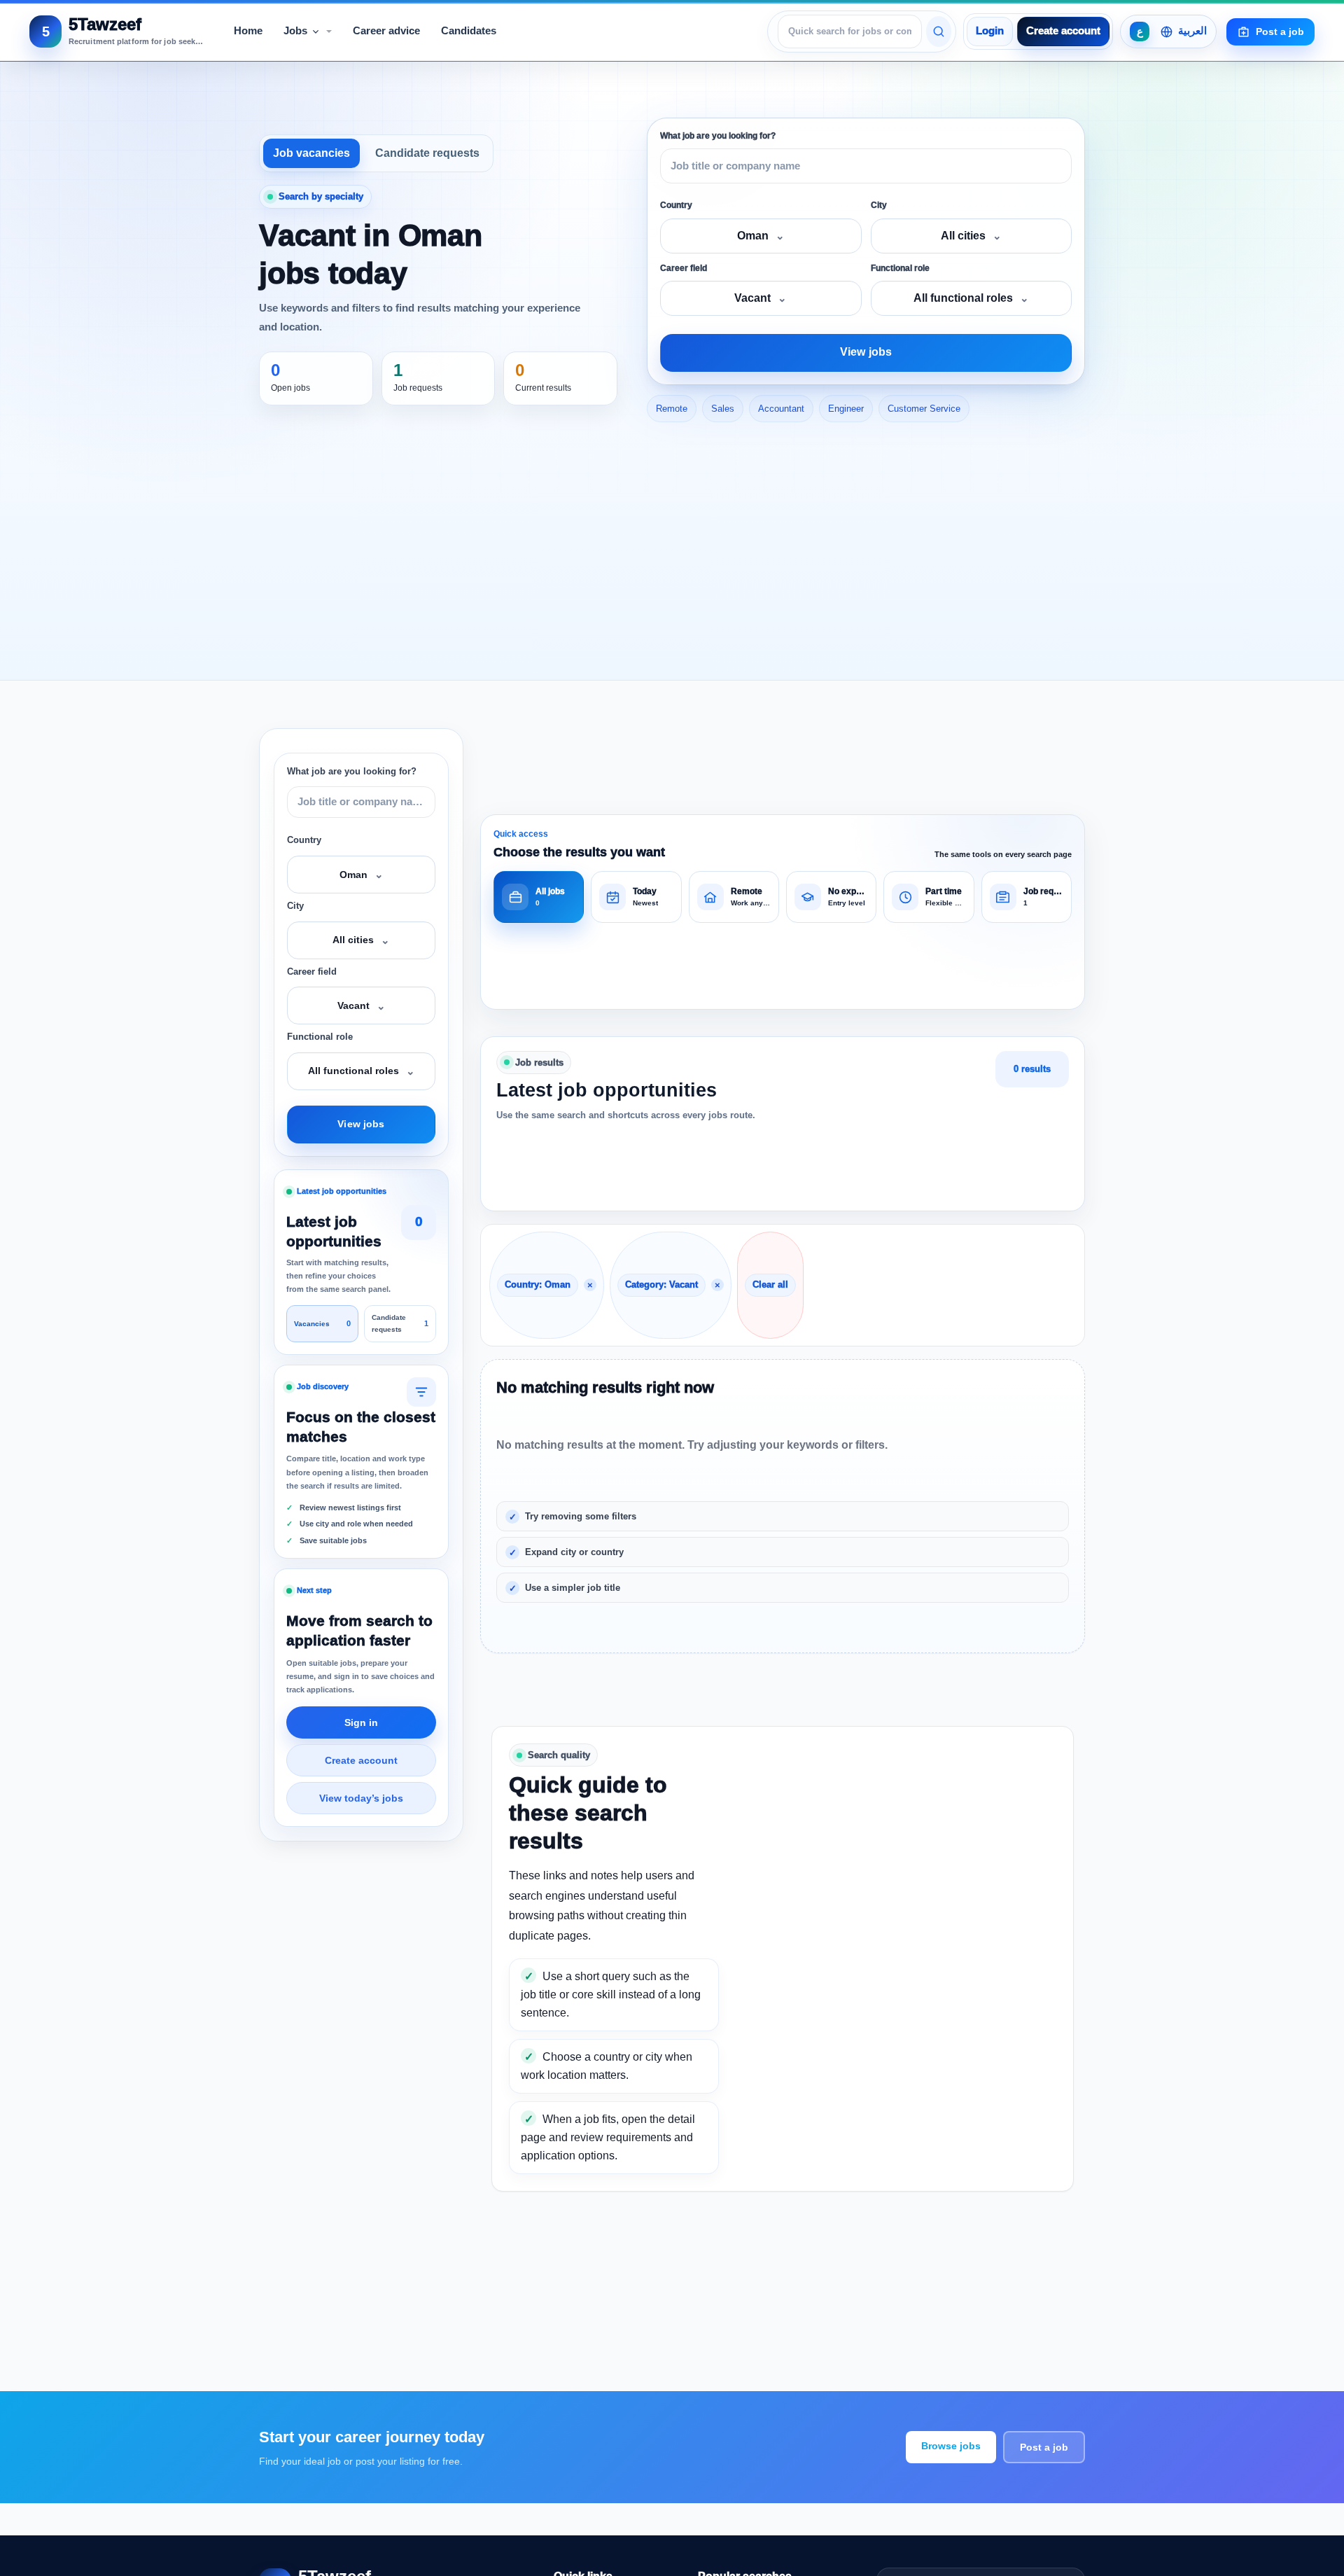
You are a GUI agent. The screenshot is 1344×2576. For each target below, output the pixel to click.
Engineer (846, 409)
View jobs (866, 352)
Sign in (361, 1722)
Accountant (781, 409)
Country (676, 205)
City (879, 205)
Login (990, 31)
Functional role (900, 268)
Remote (672, 409)
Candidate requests (427, 153)
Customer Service (924, 409)
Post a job (1044, 2447)
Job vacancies (311, 153)
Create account (1063, 31)
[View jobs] (939, 32)
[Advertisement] (672, 554)
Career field (684, 268)
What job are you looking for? (718, 136)
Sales (723, 409)
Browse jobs (951, 2446)
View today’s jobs (361, 1798)
